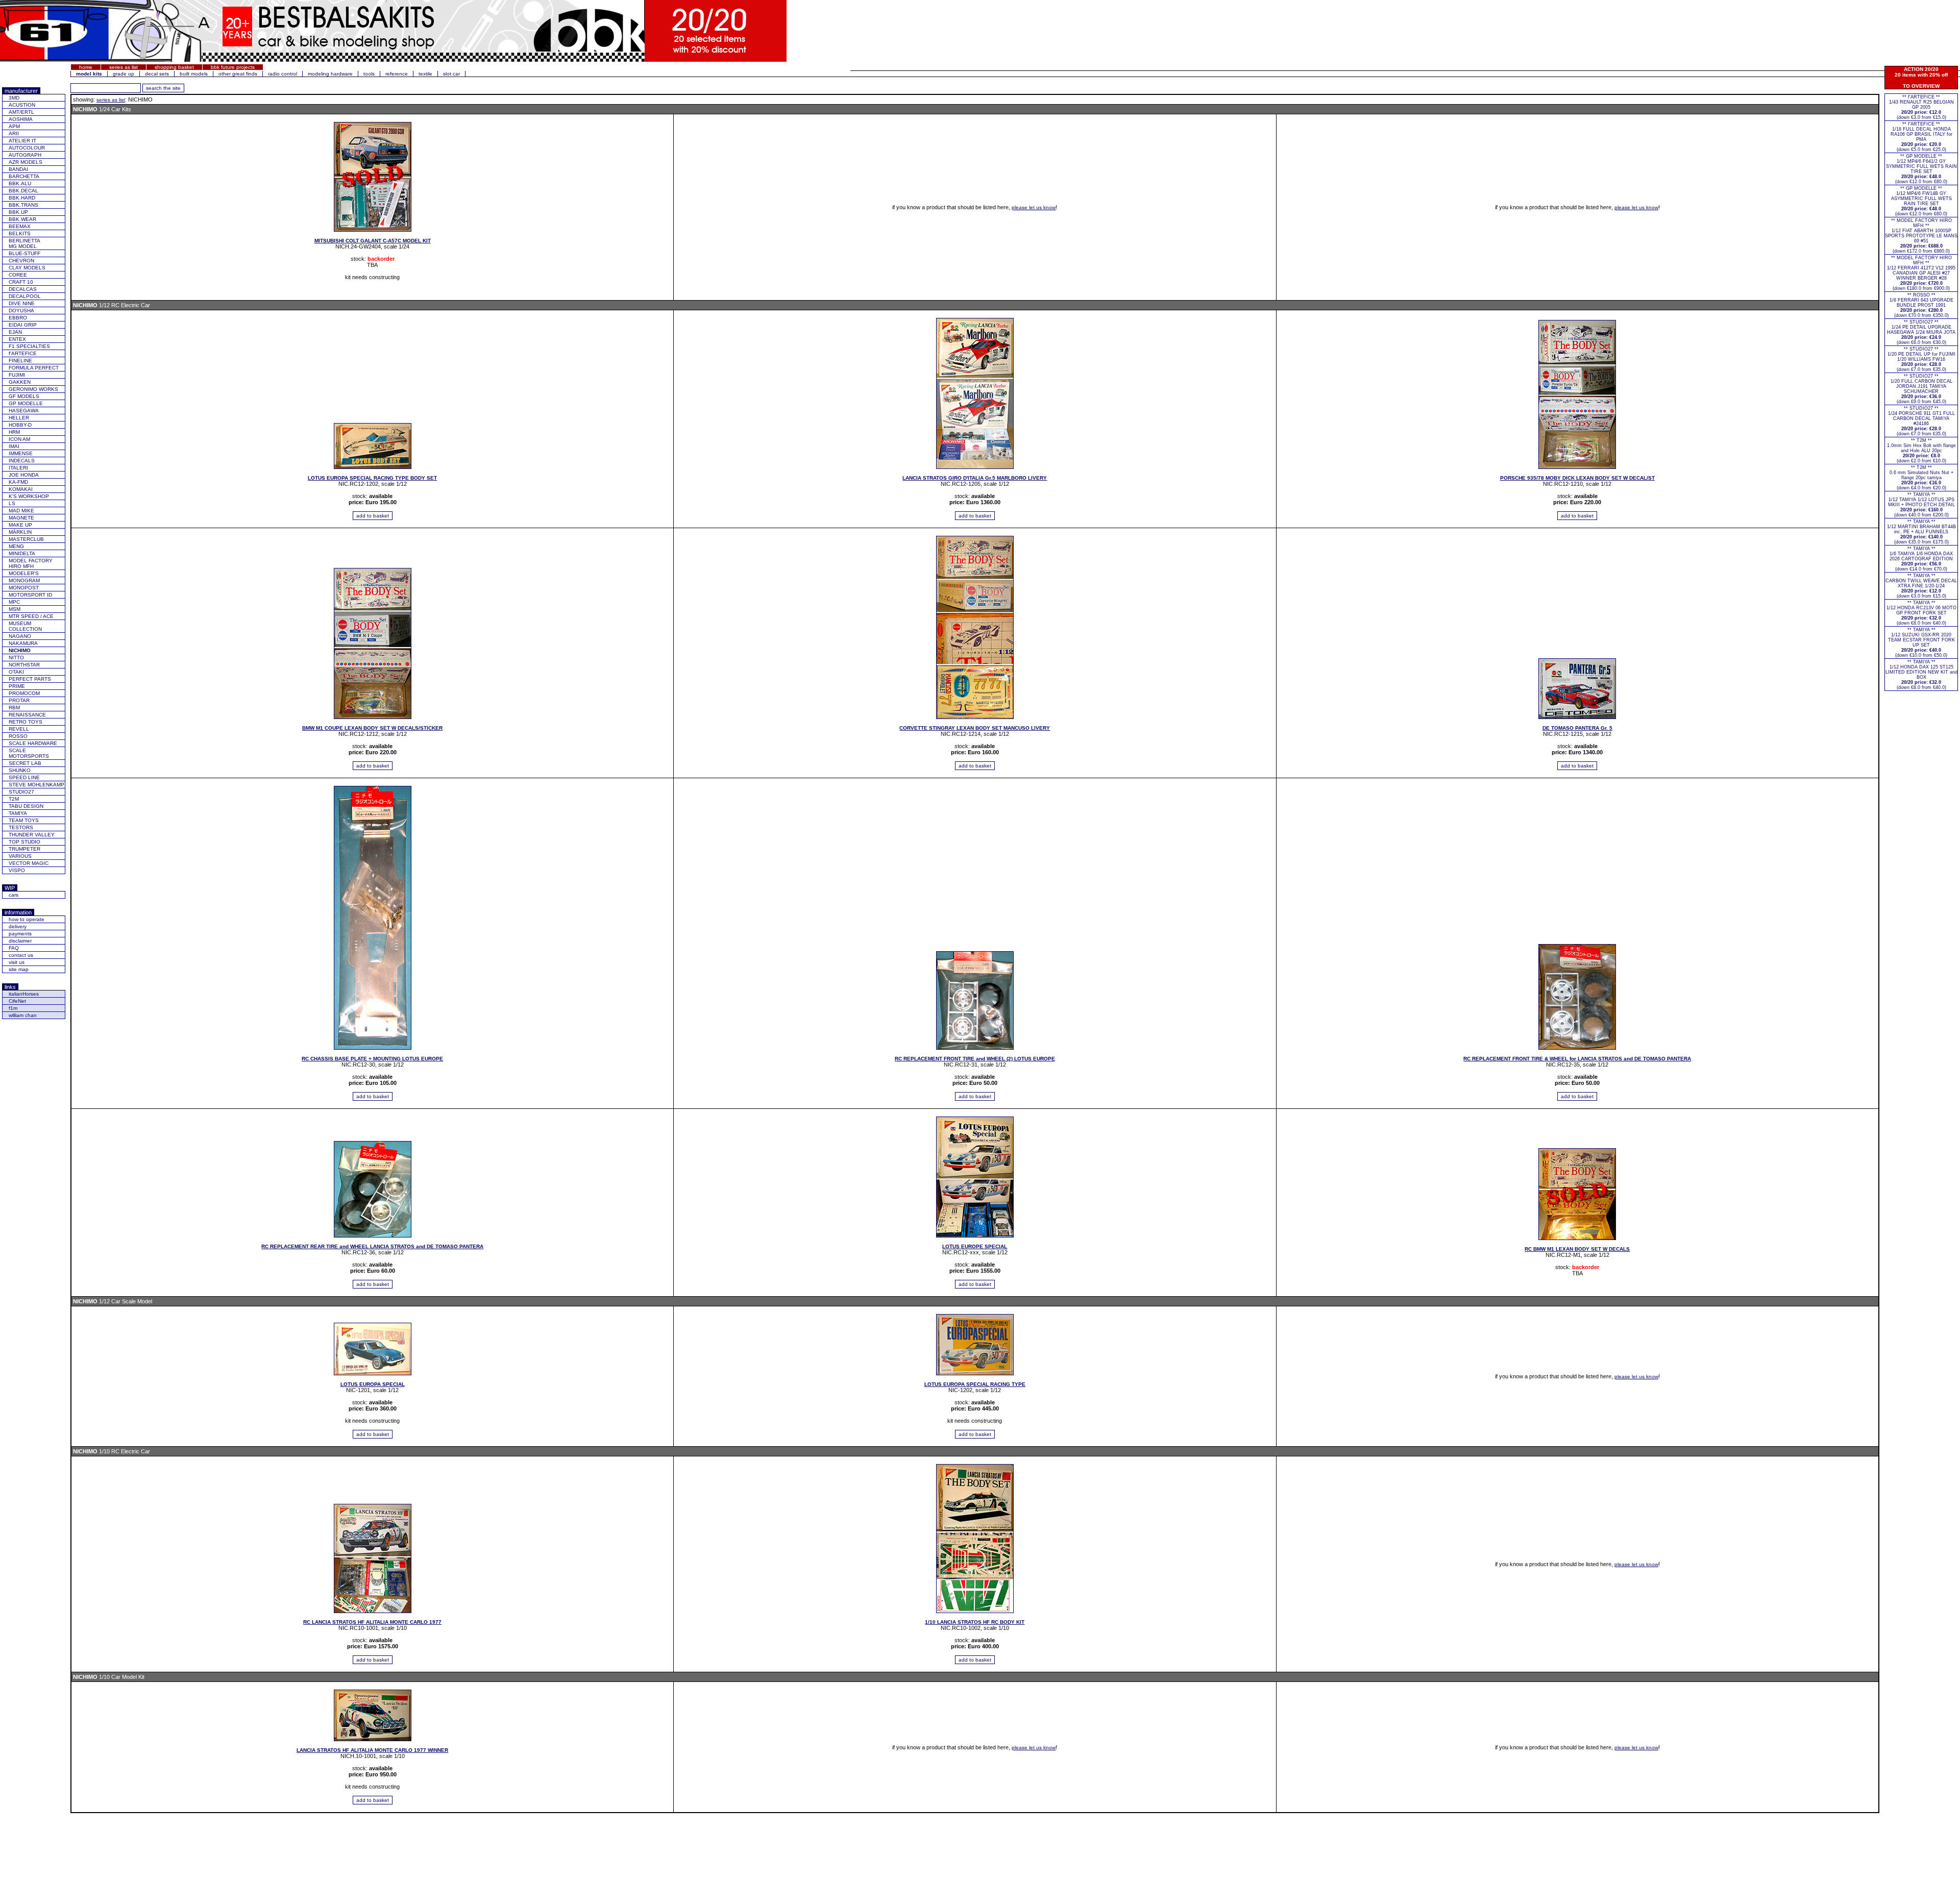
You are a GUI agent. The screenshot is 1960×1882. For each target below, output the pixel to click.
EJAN (15, 332)
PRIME (17, 686)
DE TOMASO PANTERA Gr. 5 (1577, 728)
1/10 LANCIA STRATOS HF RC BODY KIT (975, 1622)
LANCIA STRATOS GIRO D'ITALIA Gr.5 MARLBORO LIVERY (975, 478)
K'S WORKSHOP (29, 496)
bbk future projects (233, 67)
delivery (18, 926)
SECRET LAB (25, 763)
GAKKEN (20, 382)
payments (20, 934)
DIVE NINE (22, 303)
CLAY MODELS (27, 268)
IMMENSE (21, 453)
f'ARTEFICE (23, 353)
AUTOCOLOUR (27, 148)
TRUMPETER (24, 849)
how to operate (27, 919)
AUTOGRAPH (25, 155)
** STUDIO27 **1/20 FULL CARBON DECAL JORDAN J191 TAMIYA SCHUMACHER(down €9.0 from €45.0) (1921, 389)
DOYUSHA (21, 311)
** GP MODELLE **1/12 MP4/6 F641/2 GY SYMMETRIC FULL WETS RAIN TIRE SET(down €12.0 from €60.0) (1921, 169)
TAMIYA (18, 813)
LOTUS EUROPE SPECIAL (975, 1246)
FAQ (14, 948)
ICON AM (19, 439)
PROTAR (19, 700)
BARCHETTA (24, 176)
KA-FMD (18, 482)
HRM (14, 432)
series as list (124, 67)
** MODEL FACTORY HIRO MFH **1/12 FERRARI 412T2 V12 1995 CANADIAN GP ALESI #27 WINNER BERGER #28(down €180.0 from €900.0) (1921, 273)
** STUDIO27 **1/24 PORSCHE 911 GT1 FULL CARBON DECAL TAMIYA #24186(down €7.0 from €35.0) (1921, 421)
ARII (14, 133)
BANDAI (18, 169)
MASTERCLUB (26, 539)
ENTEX (17, 339)
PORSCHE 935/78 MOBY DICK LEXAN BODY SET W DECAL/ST (1577, 478)
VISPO (17, 870)
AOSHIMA (21, 119)
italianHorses (24, 994)
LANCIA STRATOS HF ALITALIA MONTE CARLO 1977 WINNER (372, 1750)
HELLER (19, 418)
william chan (23, 1015)
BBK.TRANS (23, 205)
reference (397, 74)
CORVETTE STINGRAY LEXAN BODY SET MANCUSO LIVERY (975, 728)
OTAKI (16, 672)
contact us (21, 955)
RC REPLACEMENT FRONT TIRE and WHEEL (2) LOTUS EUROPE (975, 1059)
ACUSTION (22, 105)
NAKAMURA (23, 643)
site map (19, 969)
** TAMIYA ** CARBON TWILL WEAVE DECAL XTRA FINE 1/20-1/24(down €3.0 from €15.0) (1921, 586)
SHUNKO (20, 770)
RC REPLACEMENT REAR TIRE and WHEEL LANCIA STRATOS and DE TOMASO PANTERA (372, 1246)
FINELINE (20, 361)
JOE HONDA (24, 475)
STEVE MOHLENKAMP (36, 785)
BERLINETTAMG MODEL (24, 243)
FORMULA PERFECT (34, 368)
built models (194, 74)
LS (12, 503)
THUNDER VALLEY (32, 835)
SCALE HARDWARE (33, 743)
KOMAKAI (21, 489)
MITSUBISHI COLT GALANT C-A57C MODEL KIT (373, 241)
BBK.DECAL (23, 191)
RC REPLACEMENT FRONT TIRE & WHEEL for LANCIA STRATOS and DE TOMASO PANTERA (1577, 1059)
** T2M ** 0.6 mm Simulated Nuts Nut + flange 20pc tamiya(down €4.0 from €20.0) (1921, 478)
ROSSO (18, 736)
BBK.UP (18, 212)
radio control (283, 74)
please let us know (1034, 207)
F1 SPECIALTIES (29, 346)
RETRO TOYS (26, 722)
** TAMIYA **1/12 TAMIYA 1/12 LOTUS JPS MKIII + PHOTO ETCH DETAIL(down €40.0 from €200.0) (1921, 505)
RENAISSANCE (27, 715)
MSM (15, 609)
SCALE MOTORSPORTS (29, 753)
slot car (451, 74)
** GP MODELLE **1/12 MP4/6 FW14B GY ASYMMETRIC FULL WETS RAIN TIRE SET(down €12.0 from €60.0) (1921, 201)
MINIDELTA (22, 553)
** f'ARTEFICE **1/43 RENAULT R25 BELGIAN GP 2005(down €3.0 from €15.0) (1921, 107)
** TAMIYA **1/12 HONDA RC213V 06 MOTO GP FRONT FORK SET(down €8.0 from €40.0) (1921, 613)
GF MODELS (24, 396)
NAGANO (20, 636)
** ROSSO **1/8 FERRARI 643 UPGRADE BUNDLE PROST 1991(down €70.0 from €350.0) (1921, 305)
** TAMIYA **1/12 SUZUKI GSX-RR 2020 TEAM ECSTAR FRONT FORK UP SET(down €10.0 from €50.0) (1921, 642)
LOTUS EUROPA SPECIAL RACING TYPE (975, 1384)
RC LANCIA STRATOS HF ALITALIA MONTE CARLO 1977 (372, 1622)
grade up (124, 74)
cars (14, 895)
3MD (14, 98)
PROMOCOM (24, 693)
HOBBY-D (20, 425)
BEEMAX (20, 226)
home (86, 67)
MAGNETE (21, 518)
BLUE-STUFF (24, 253)
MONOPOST (24, 588)
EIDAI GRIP (23, 325)
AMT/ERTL (21, 112)
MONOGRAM (24, 580)
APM (14, 126)
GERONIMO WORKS (33, 389)
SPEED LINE (24, 777)
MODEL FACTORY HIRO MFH (31, 563)
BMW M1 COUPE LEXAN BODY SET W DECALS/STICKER (372, 728)
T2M (14, 799)
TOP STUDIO (24, 842)
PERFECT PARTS (30, 679)
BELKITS (20, 233)
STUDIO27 (21, 792)
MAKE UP (20, 525)
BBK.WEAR (22, 219)
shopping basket (174, 67)
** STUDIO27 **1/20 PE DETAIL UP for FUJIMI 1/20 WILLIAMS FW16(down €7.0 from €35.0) (1921, 359)
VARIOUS (20, 856)
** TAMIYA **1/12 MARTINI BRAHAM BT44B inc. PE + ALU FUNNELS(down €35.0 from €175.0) (1921, 532)
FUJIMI (17, 375)
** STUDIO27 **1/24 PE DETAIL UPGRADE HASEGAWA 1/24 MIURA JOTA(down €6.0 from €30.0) (1921, 332)
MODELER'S (24, 573)
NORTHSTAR (24, 665)
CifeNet (17, 1001)
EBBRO (18, 318)
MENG (16, 546)
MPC (14, 602)
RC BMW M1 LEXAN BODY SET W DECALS (1577, 1249)
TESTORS (21, 827)
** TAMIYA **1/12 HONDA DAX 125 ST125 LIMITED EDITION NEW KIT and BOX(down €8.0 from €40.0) (1921, 675)
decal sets (157, 74)
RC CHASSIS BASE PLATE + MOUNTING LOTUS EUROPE (372, 1059)
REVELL (19, 729)
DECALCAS (23, 289)
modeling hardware (330, 74)
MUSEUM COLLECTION (25, 626)
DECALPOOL (25, 296)
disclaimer (20, 941)
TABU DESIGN (26, 806)
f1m (13, 1008)
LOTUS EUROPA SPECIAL (373, 1384)
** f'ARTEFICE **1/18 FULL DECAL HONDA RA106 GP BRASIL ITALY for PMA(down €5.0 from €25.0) (1921, 137)
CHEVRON (21, 261)
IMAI (14, 446)
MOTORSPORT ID (30, 595)
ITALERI (18, 468)
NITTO (16, 658)
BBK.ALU (20, 183)
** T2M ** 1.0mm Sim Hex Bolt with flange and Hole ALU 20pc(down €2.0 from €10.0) (1921, 451)
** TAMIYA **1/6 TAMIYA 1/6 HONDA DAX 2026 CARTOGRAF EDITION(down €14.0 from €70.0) (1921, 559)
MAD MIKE (21, 511)
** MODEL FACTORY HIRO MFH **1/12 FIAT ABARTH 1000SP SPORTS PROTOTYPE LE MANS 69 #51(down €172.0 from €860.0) (1921, 236)
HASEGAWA (24, 411)
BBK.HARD (22, 198)
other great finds (238, 74)
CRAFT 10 (21, 282)
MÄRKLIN (20, 532)
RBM (14, 708)
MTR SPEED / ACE (31, 616)
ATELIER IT (22, 141)
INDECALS (22, 461)
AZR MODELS (26, 162)
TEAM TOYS (24, 820)
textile (425, 74)
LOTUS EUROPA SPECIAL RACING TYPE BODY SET (372, 478)
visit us (17, 962)
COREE (18, 275)
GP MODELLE (26, 403)
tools (369, 74)
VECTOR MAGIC (29, 863)
